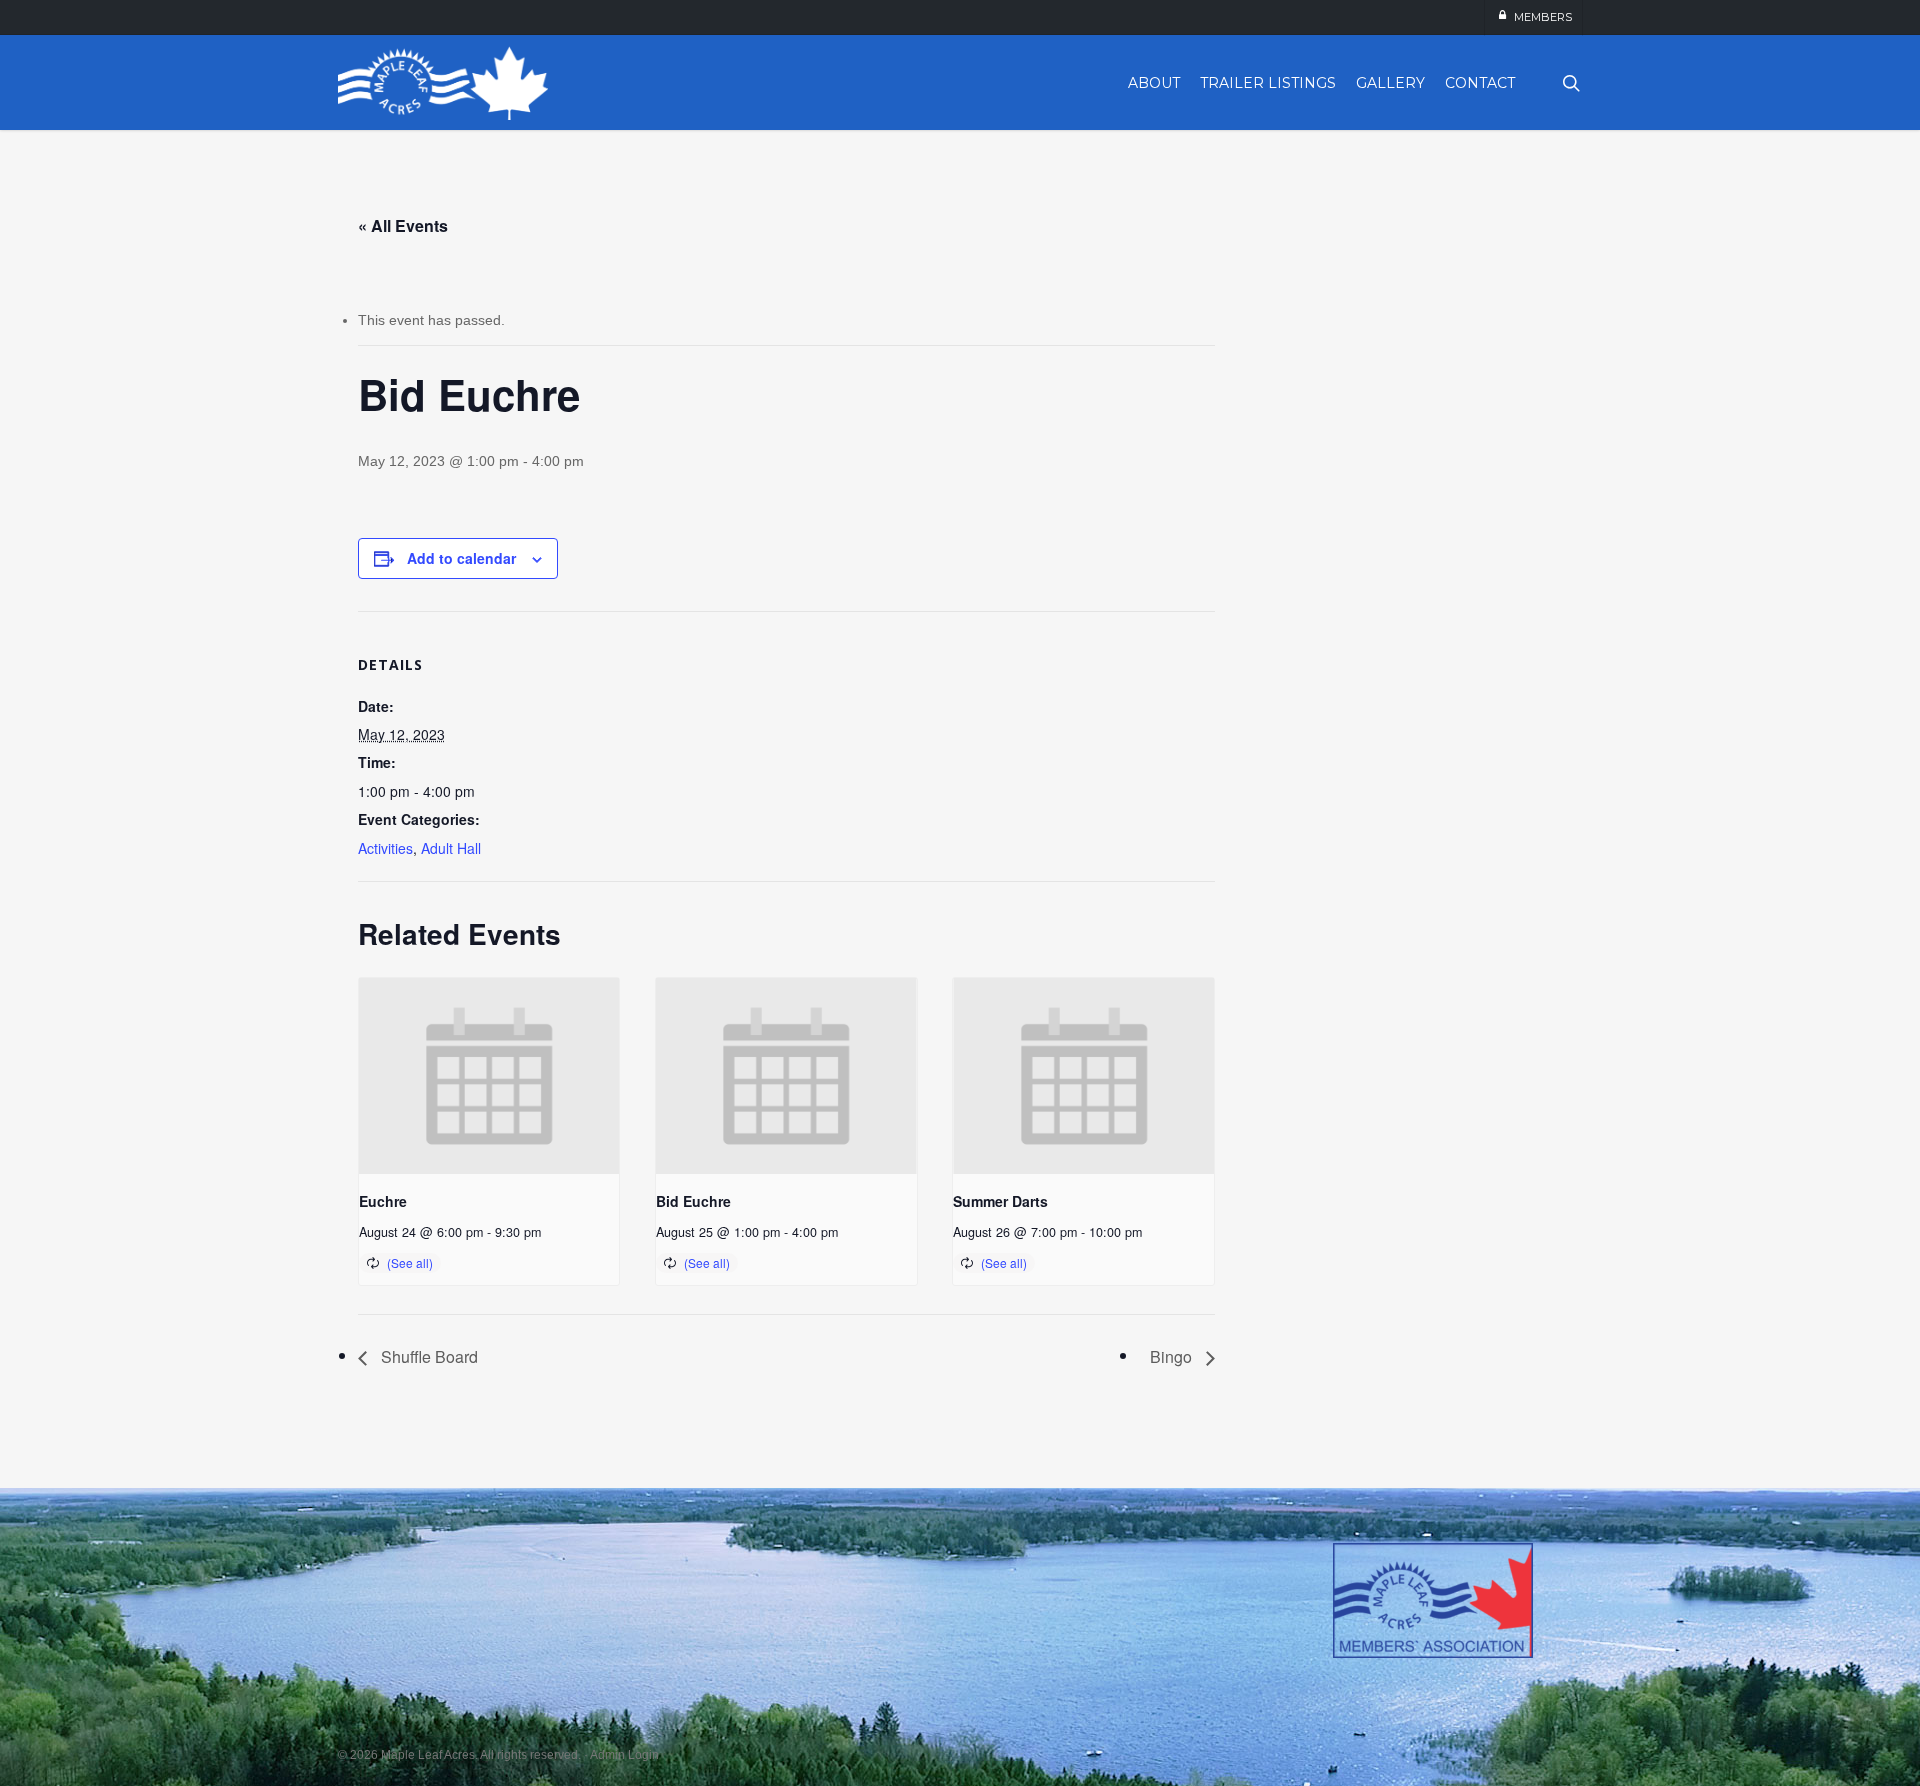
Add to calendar (461, 558)
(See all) (410, 1262)
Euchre (383, 1201)
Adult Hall (451, 848)
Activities (385, 848)
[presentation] (489, 1076)
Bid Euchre (693, 1201)
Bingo (1173, 1356)
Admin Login (624, 1755)
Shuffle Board (427, 1356)
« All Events (403, 225)
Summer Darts (1000, 1201)
